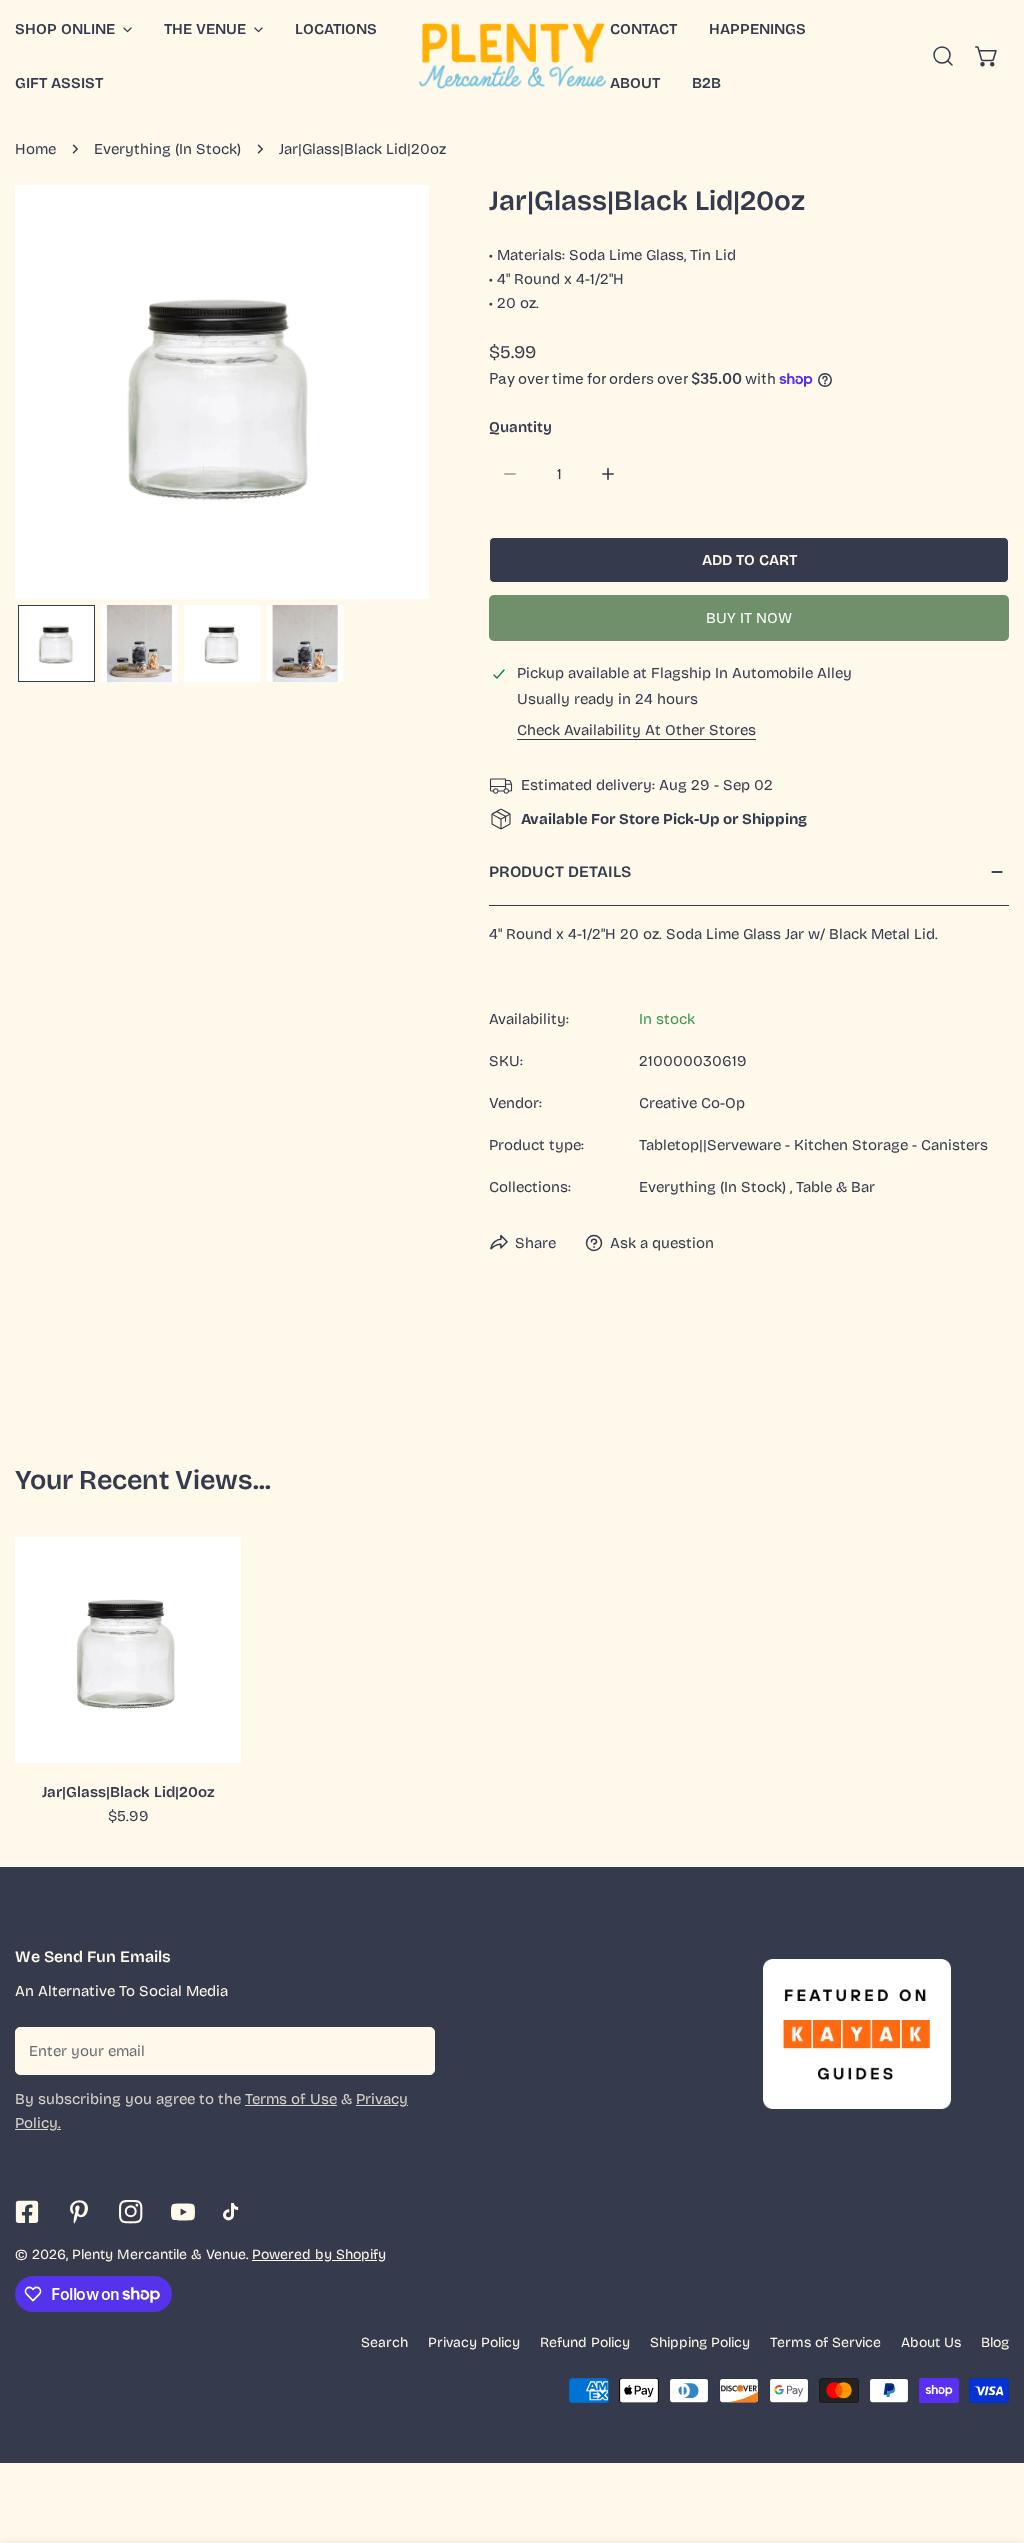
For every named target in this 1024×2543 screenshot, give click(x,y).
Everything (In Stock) (167, 149)
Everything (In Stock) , (715, 1187)
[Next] (382, 395)
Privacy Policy (474, 2342)
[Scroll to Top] (988, 2437)
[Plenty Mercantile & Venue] (512, 56)
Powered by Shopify (319, 2254)
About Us (931, 2342)
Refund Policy (585, 2342)
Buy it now (749, 618)
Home (35, 149)
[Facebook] (27, 2212)
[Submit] (409, 2050)
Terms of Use (291, 2099)
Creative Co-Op (692, 1103)
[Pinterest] (79, 2212)
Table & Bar (835, 1187)
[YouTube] (183, 2212)
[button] (213, 29)
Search (384, 2342)
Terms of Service (825, 2342)
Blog (995, 2342)
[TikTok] (235, 2212)
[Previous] (62, 395)
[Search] (943, 56)
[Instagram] (131, 2212)
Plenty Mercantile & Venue (159, 2254)
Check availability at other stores (636, 730)
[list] (222, 392)
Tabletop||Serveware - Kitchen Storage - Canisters (813, 1145)
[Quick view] (203, 1740)
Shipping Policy (700, 2342)
